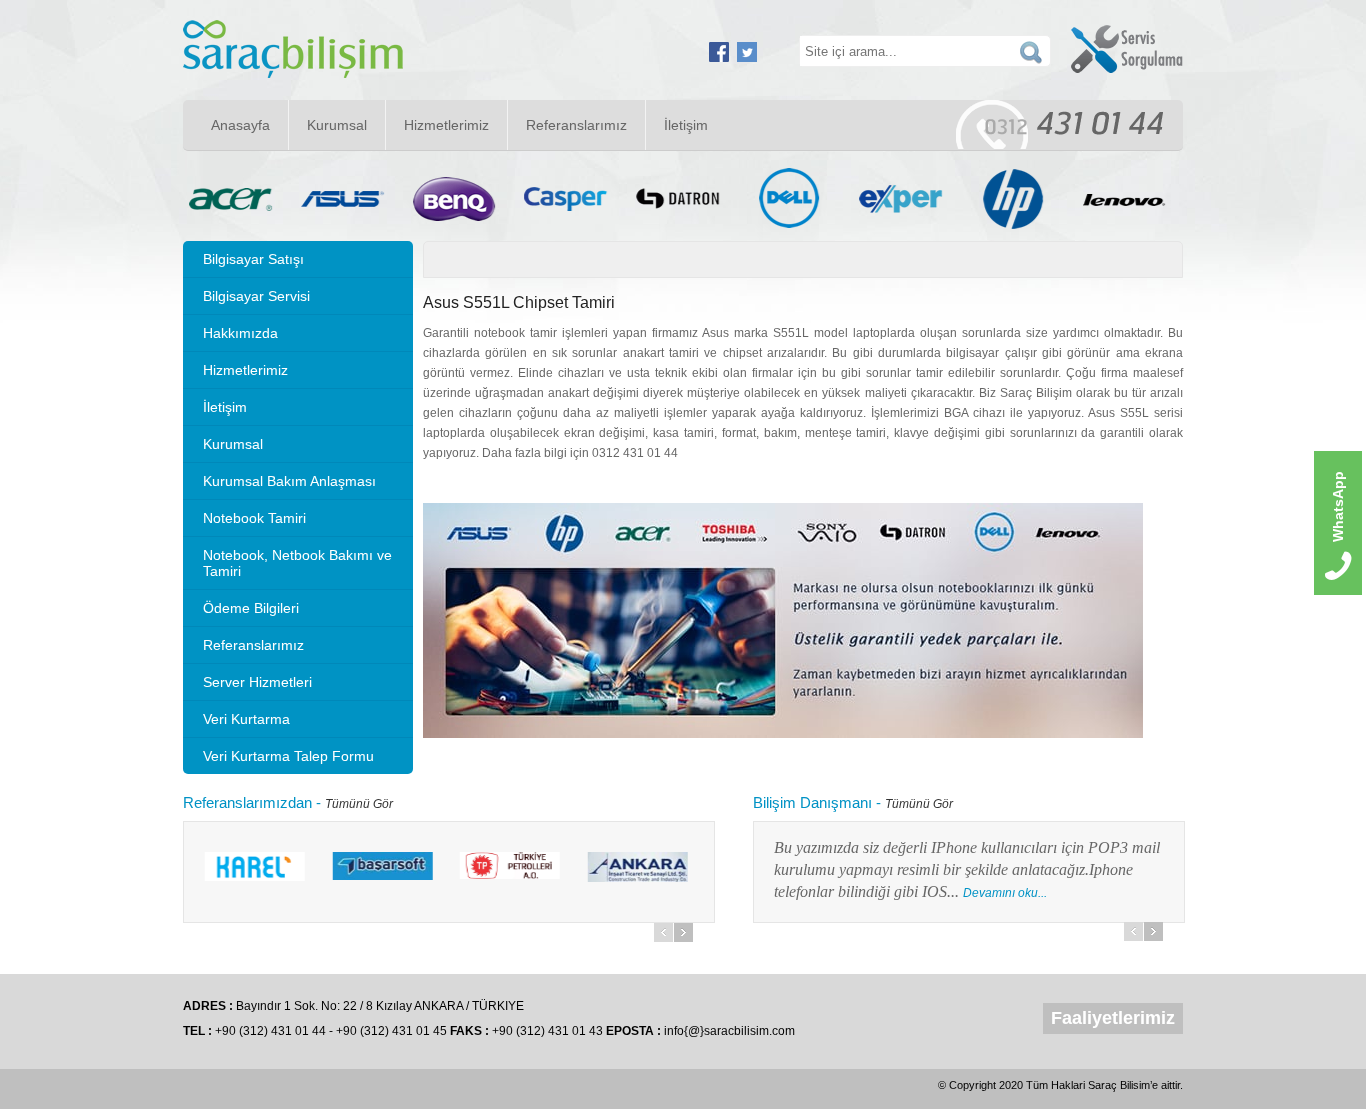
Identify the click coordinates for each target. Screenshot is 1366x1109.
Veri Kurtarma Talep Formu (288, 756)
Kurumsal (337, 125)
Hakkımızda (240, 333)
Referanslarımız (576, 125)
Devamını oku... (795, 893)
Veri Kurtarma (246, 719)
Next (683, 932)
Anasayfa (240, 125)
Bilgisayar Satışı (253, 259)
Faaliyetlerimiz (1113, 1018)
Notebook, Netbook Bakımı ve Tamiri (297, 563)
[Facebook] (719, 58)
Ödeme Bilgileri (251, 608)
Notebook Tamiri (254, 518)
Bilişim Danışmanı (812, 802)
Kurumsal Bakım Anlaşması (289, 481)
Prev (663, 932)
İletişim (686, 125)
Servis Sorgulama (1127, 49)
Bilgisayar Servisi (256, 296)
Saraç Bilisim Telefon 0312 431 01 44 (1059, 124)
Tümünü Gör (359, 804)
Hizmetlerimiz (446, 125)
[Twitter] (747, 58)
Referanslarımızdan (247, 802)
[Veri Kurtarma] (293, 74)
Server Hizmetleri (257, 682)
